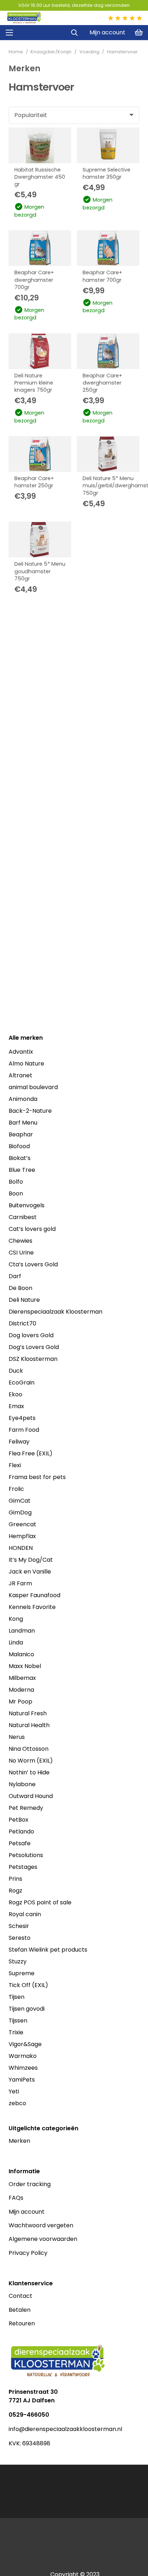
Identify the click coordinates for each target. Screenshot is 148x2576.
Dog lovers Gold (31, 1335)
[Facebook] (12, 2455)
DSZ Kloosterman (33, 1359)
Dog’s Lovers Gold (34, 1347)
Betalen (20, 2310)
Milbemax (22, 1678)
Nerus (17, 1737)
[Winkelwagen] (139, 33)
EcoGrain (22, 1383)
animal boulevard (33, 1087)
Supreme (22, 1973)
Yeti (14, 2091)
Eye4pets (22, 1418)
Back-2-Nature (30, 1111)
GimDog (20, 1512)
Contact (20, 2296)
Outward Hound (31, 1796)
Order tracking (30, 2184)
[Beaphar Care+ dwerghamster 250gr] (108, 351)
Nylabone (22, 1784)
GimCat (20, 1501)
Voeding (89, 52)
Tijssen (18, 2021)
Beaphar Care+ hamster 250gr (34, 482)
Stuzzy (18, 1961)
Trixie (16, 2032)
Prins (15, 1879)
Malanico (21, 1654)
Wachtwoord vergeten (41, 2225)
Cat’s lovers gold (32, 1229)
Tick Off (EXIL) (28, 1985)
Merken (19, 2141)
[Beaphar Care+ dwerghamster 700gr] (40, 248)
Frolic (16, 1489)
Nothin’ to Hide (29, 1772)
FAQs (16, 2198)
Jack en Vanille (30, 1572)
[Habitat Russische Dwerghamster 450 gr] (40, 145)
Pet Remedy (26, 1808)
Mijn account (27, 2212)
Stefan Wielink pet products (48, 1950)
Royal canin (25, 1914)
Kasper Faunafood (34, 1595)
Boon (16, 1193)
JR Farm (20, 1583)
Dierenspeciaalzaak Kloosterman (55, 1312)
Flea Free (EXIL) (31, 1453)
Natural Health (29, 1725)
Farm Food (24, 1430)
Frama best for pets (37, 1477)
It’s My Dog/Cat (31, 1560)
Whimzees (23, 2068)
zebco (17, 2103)
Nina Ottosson (29, 1749)
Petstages (23, 1867)
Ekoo (15, 1394)
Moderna (21, 1690)
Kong (16, 1619)
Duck (16, 1371)
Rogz (15, 1891)
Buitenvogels (27, 1205)
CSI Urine (21, 1253)
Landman (22, 1631)
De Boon (20, 1288)
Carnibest (23, 1217)
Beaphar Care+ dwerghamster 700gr (34, 280)
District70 (22, 1323)
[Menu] (9, 33)
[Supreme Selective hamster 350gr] (108, 145)
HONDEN (21, 1548)
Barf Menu (23, 1123)
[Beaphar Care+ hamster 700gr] (108, 248)
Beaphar (21, 1134)
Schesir (19, 1926)
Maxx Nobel (25, 1666)
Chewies (20, 1241)
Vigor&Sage (25, 2044)
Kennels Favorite (32, 1607)
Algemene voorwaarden (43, 2239)
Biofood (19, 1146)
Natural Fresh (28, 1713)
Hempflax (22, 1536)
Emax (16, 1406)
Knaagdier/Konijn (51, 52)
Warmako (23, 2056)
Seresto (20, 1938)
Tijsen (17, 1997)
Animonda (23, 1099)
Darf (15, 1276)
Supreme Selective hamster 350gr (107, 173)
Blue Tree (22, 1170)
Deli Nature (24, 1300)
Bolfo (16, 1182)
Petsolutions (26, 1855)
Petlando (21, 1831)
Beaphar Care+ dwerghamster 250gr (102, 383)
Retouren (22, 2323)
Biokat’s (20, 1158)
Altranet (20, 1075)
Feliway (19, 1442)
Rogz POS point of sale (40, 1902)
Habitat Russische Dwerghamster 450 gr (40, 177)
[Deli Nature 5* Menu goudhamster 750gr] (40, 540)
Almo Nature (26, 1064)
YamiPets (22, 2080)
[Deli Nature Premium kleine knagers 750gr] (40, 351)
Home (16, 52)
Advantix (21, 1052)
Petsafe (20, 1843)
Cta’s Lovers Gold (33, 1264)
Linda (16, 1642)
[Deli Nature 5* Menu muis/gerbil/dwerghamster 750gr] (108, 454)
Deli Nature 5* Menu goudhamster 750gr (40, 571)
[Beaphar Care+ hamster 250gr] (40, 454)
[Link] (24, 18)
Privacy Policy (28, 2253)
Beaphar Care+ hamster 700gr (102, 276)
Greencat (22, 1524)
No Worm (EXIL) (31, 1761)
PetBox (18, 1820)
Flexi (15, 1465)
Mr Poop (20, 1702)
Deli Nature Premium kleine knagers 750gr (34, 383)
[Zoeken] (74, 33)
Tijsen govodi (27, 2009)
